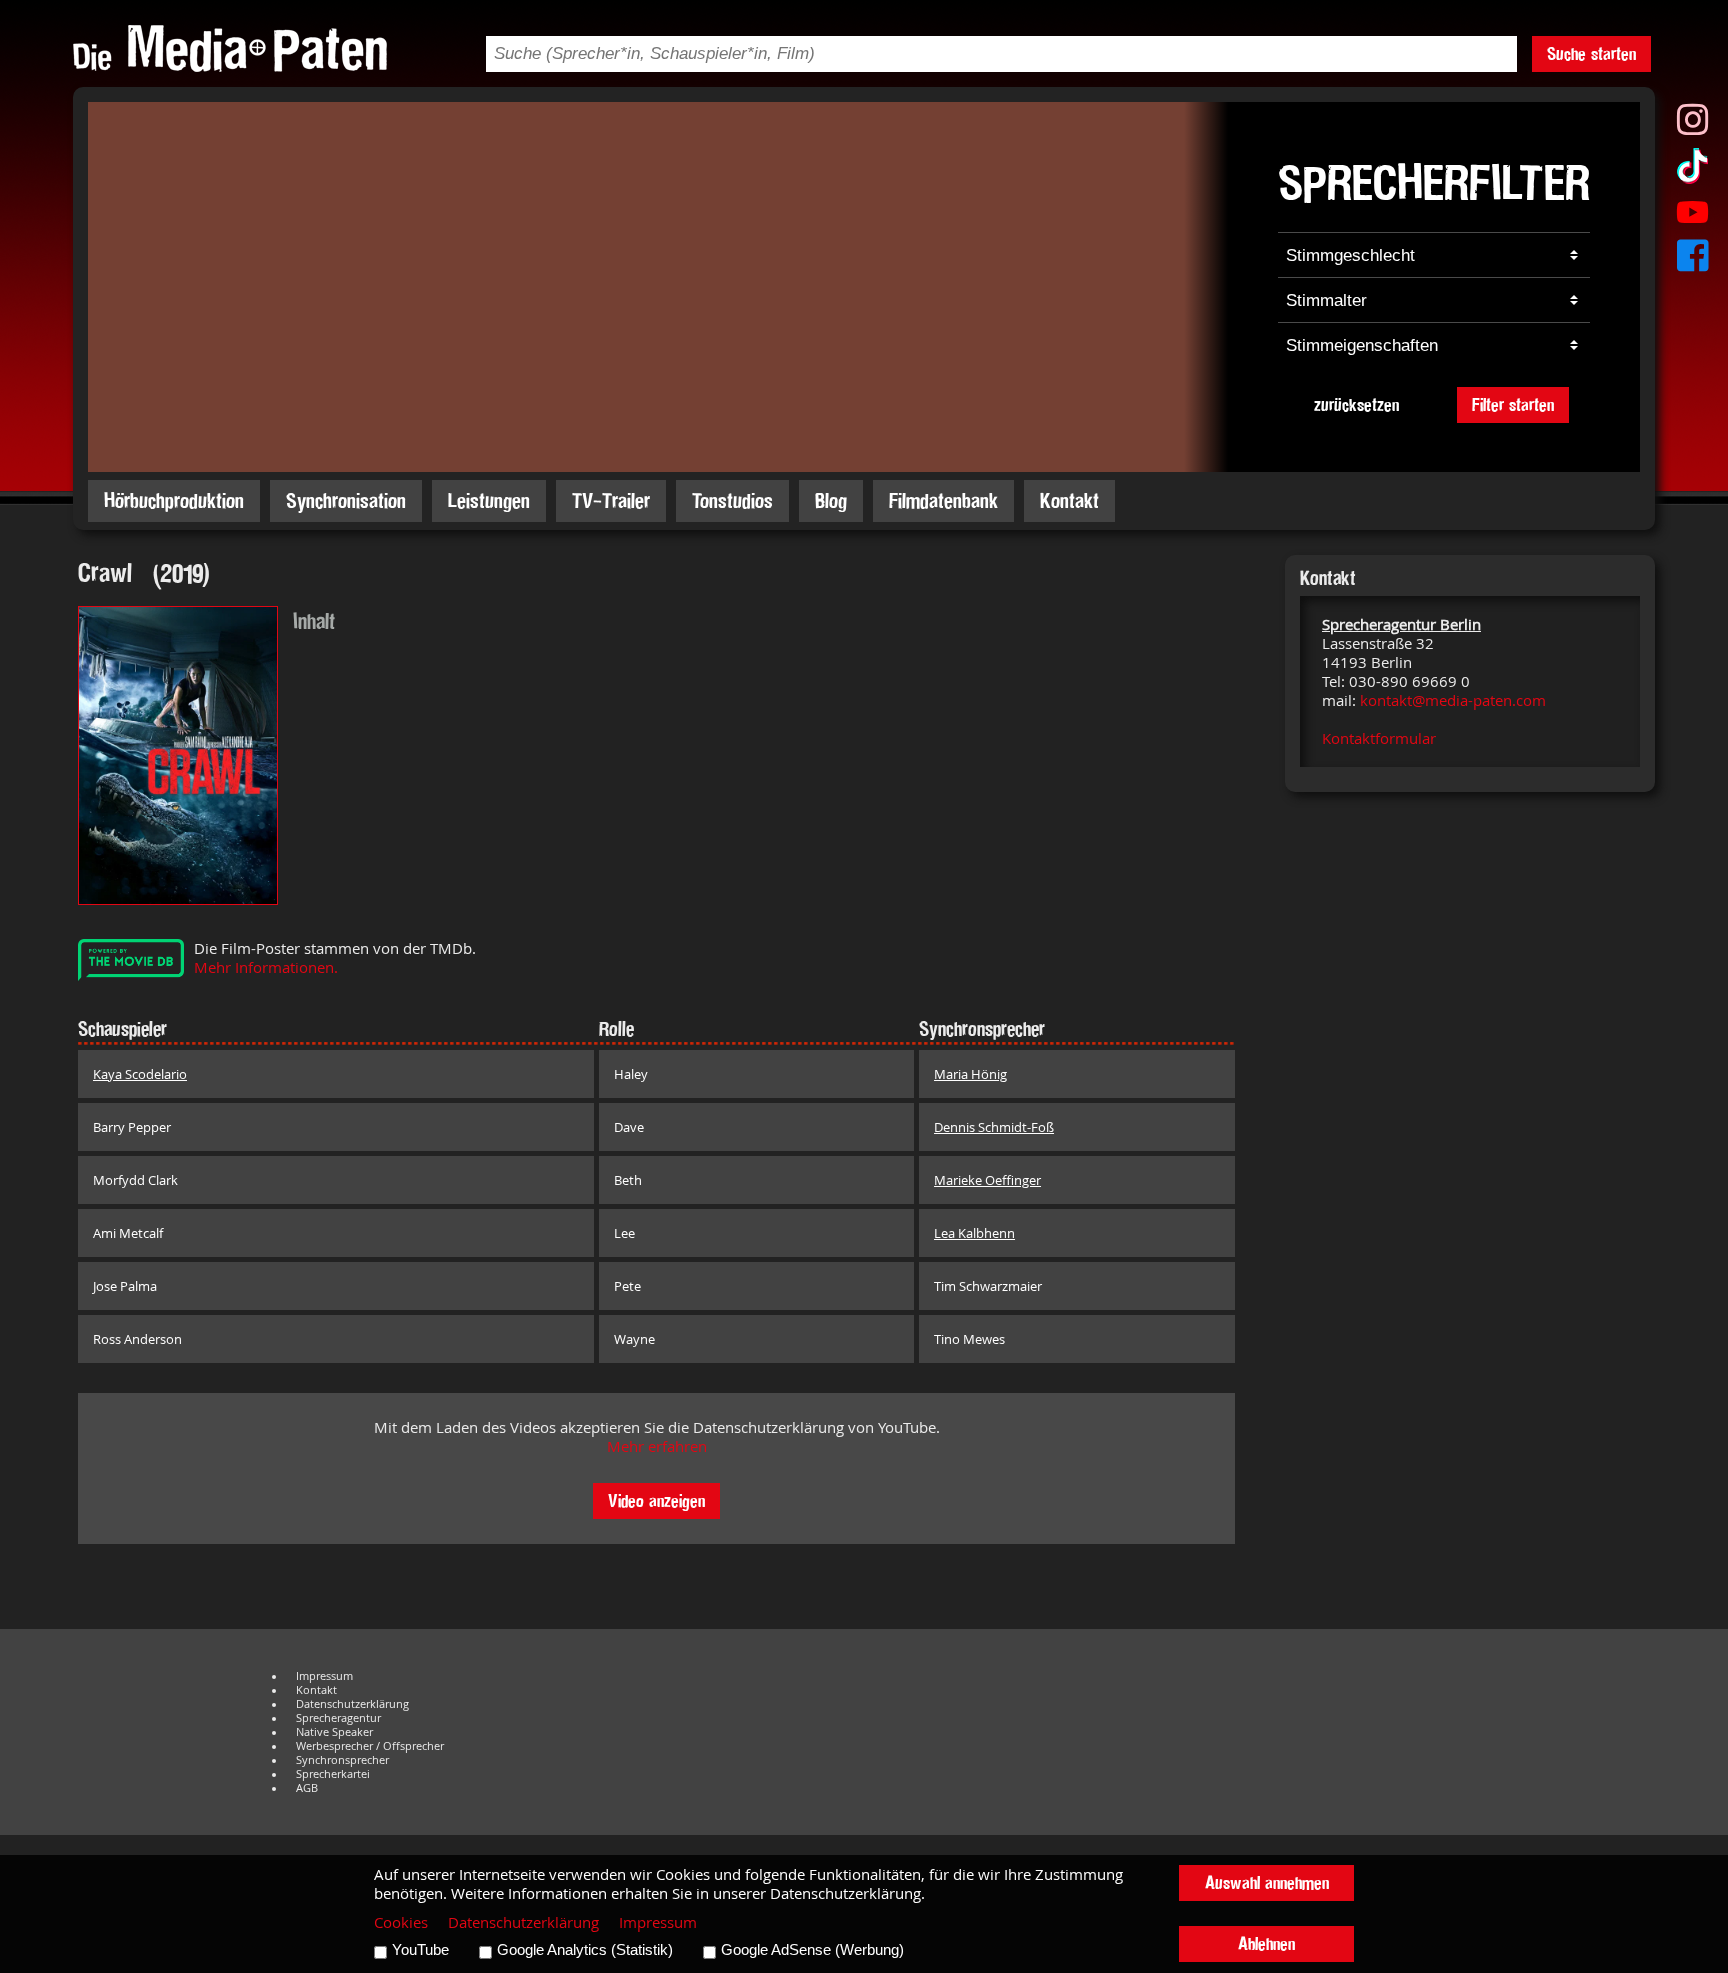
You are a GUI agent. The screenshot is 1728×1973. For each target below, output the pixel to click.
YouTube (420, 1950)
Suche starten (1591, 53)
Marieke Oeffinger (987, 1180)
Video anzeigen (656, 1500)
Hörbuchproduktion (174, 500)
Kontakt (1069, 500)
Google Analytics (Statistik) (585, 1950)
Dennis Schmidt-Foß (994, 1127)
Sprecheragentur (338, 1718)
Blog (831, 500)
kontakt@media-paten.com (1453, 700)
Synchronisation (346, 500)
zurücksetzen (1356, 404)
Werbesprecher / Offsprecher (370, 1746)
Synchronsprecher (342, 1760)
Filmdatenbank (943, 500)
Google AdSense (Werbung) (812, 1950)
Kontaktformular (1379, 738)
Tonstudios (732, 500)
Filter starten (1513, 404)
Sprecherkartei (333, 1774)
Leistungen (489, 500)
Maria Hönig (970, 1074)
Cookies (401, 1922)
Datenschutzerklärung (352, 1704)
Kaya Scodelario (140, 1074)
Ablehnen (1266, 1943)
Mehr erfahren (657, 1446)
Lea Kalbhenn (974, 1233)
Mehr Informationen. (266, 967)
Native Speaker (334, 1732)
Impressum (324, 1676)
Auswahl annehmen (1267, 1882)
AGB (307, 1788)
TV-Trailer (611, 500)
